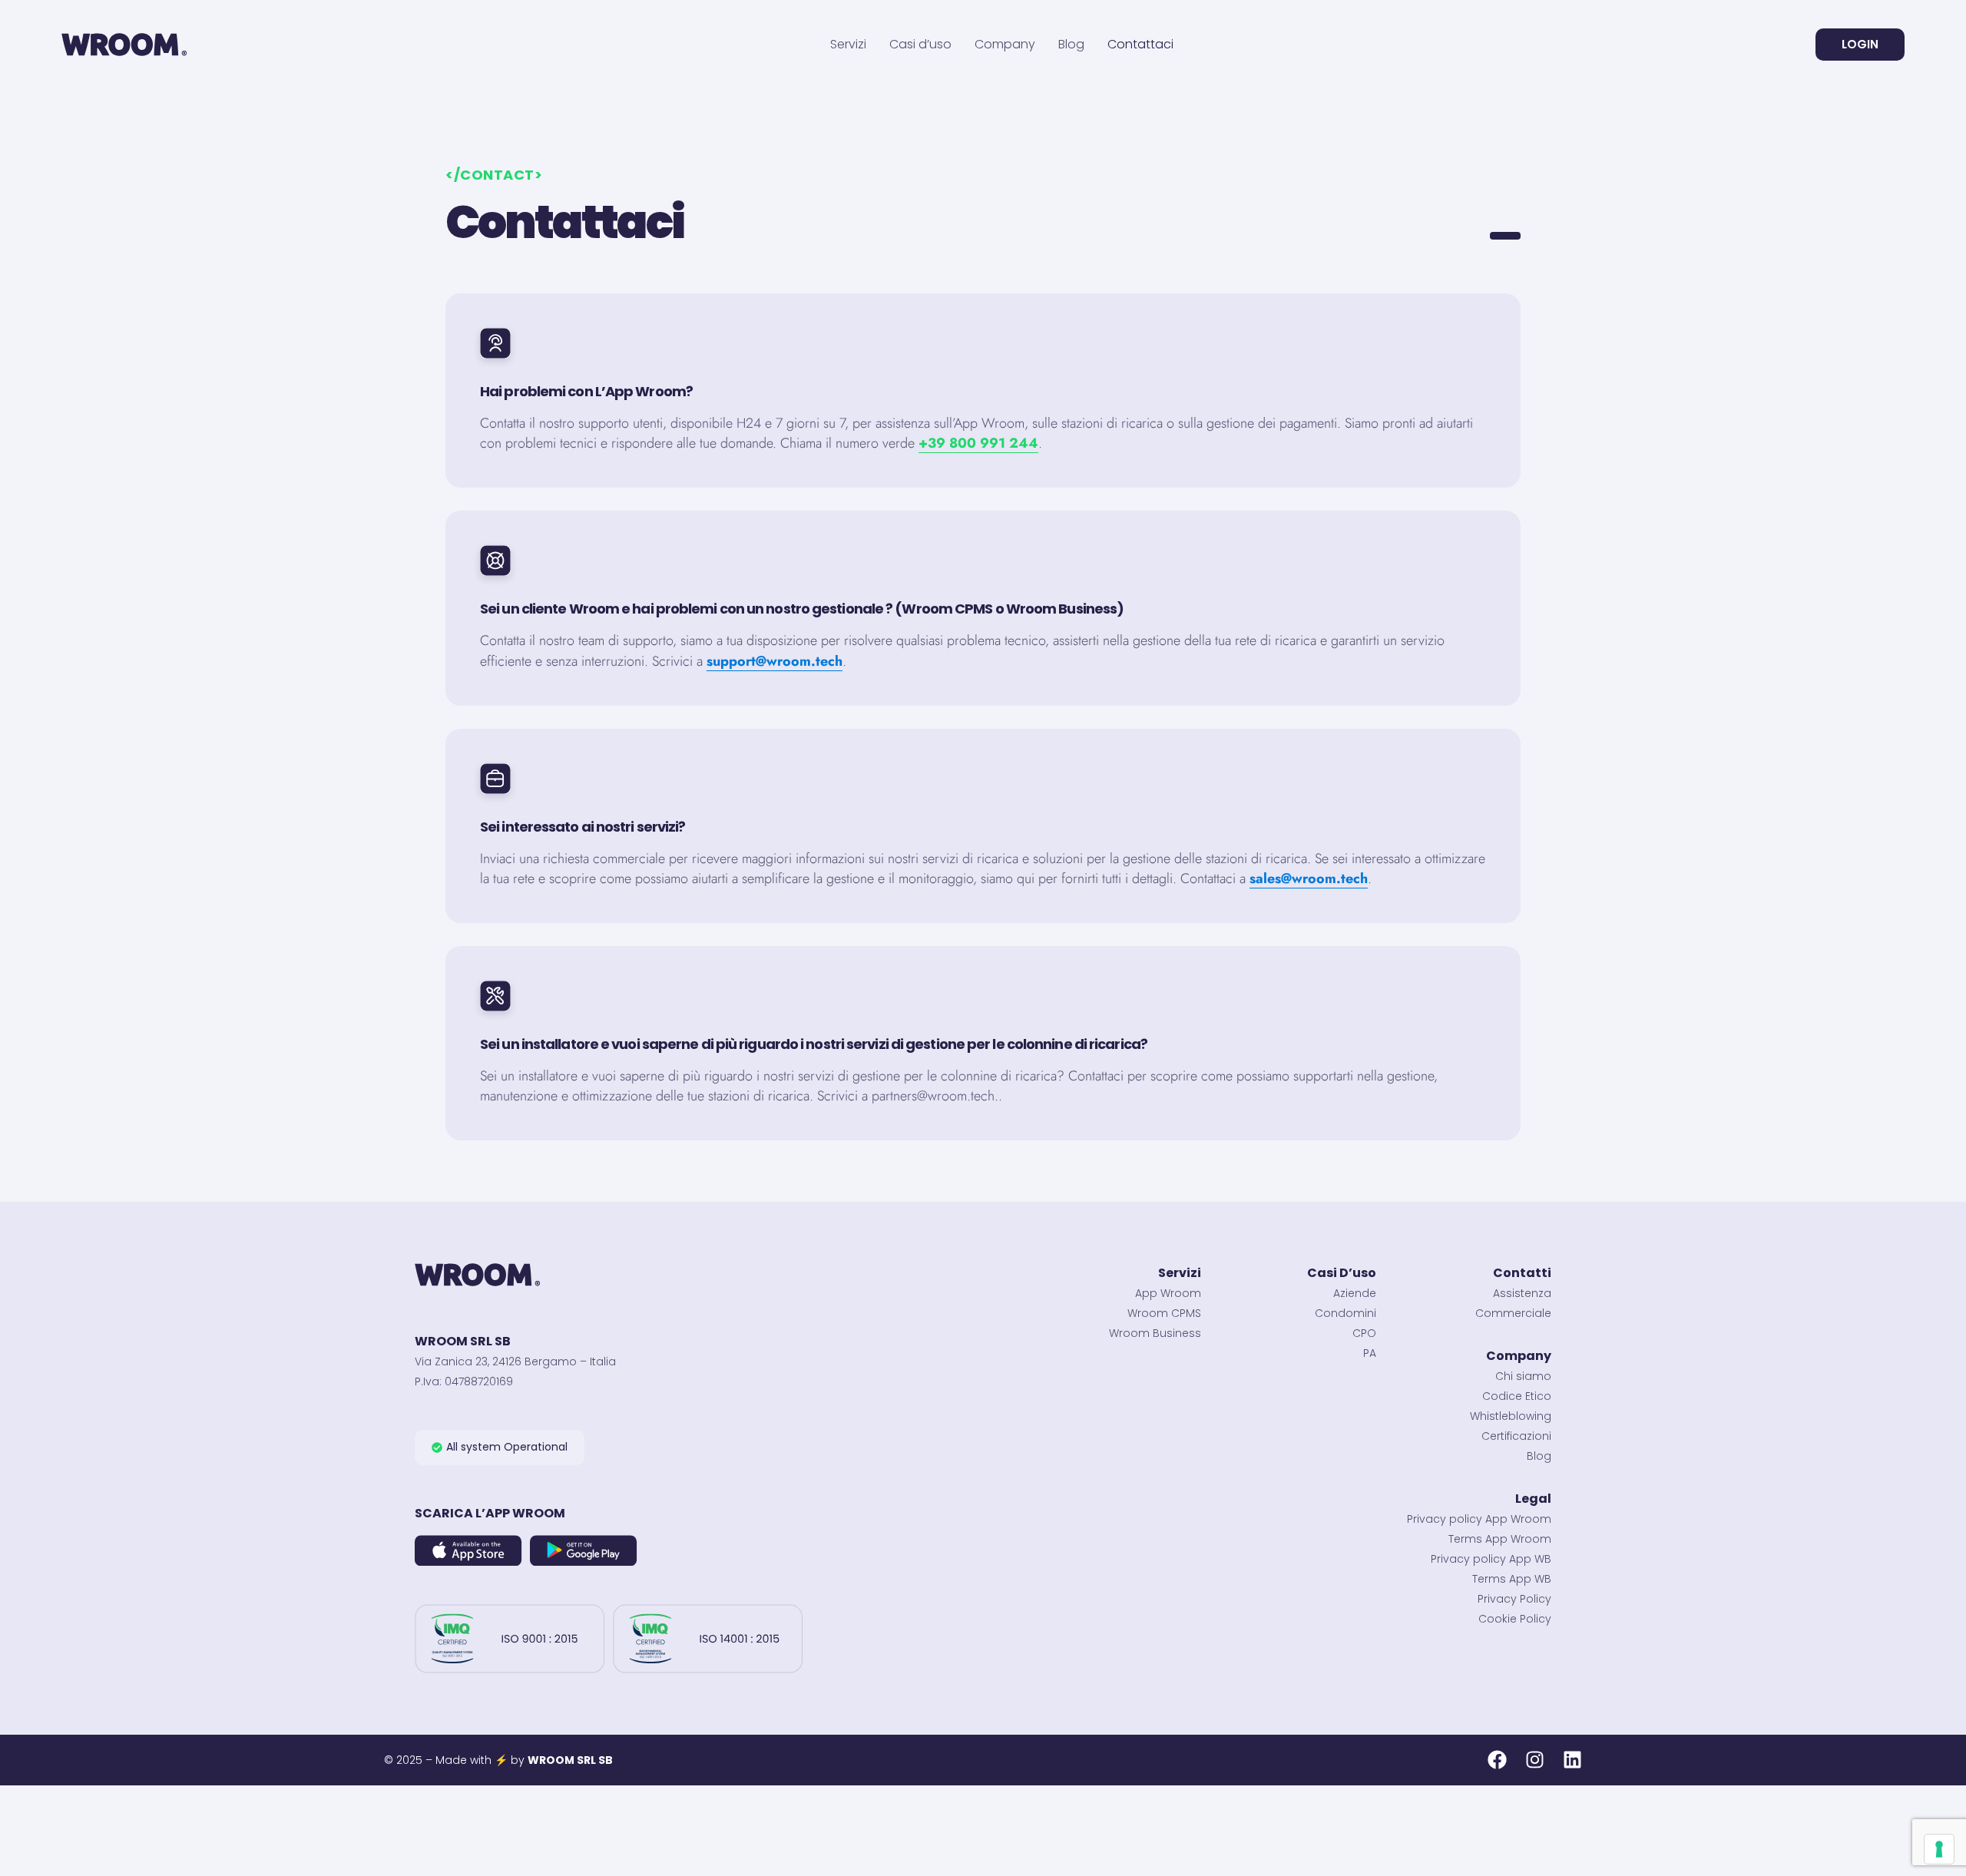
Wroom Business (1155, 1333)
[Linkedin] (1572, 1760)
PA (1370, 1353)
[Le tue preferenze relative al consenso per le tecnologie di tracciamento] (1939, 1849)
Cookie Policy (1515, 1619)
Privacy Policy (1514, 1599)
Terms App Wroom (1500, 1539)
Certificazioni (1516, 1436)
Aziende (1355, 1293)
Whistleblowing (1511, 1416)
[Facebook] (1497, 1760)
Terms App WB (1512, 1579)
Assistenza (1522, 1293)
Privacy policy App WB (1491, 1559)
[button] (500, 1448)
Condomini (1345, 1313)
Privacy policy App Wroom (1479, 1519)
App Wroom (1168, 1293)
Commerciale (1513, 1313)
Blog (1539, 1456)
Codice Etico (1517, 1396)
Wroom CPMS (1164, 1313)
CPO (1364, 1333)
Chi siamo (1523, 1376)
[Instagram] (1535, 1760)
